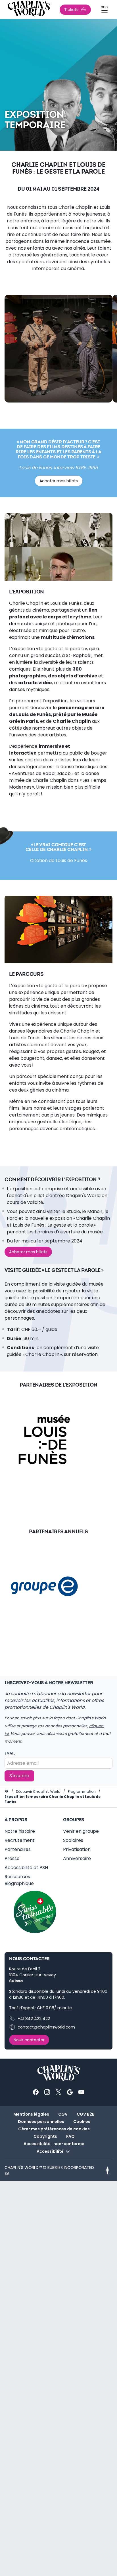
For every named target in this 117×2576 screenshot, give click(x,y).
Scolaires (73, 1840)
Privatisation (77, 1849)
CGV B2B (86, 2114)
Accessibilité (50, 2151)
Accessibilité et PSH (26, 1868)
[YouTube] (81, 2092)
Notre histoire (20, 1831)
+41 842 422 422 (34, 2019)
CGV (63, 2114)
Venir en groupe (81, 1831)
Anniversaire (77, 1858)
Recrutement (20, 1840)
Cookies (82, 2122)
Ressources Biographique (19, 1880)
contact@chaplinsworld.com (46, 2027)
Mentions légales (31, 2114)
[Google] (70, 2092)
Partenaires (18, 1849)
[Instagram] (47, 2092)
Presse (12, 1858)
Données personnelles (41, 2122)
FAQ (70, 2136)
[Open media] (58, 349)
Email (10, 1753)
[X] (58, 2092)
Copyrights (45, 2136)
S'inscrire (19, 1776)
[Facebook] (36, 2092)
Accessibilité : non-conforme (54, 2144)
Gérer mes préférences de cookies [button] (54, 2129)
